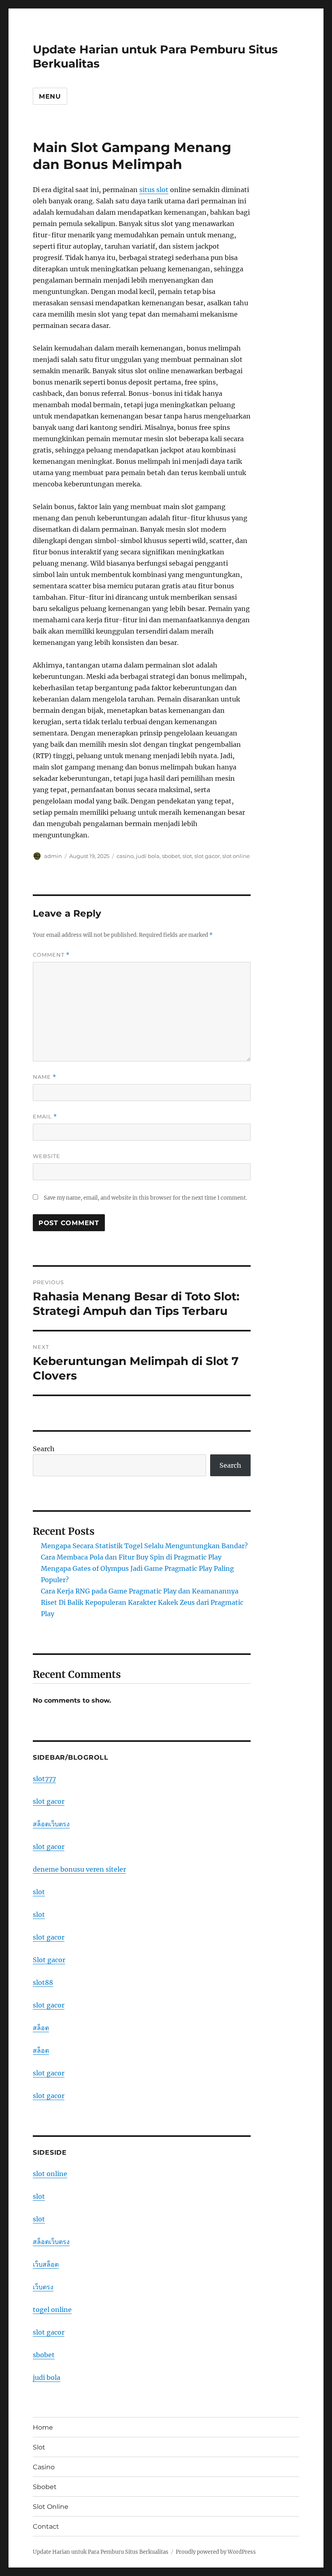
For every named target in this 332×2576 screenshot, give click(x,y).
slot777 (44, 1779)
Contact (46, 2526)
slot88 (43, 1982)
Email (45, 1117)
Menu (50, 96)
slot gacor (207, 856)
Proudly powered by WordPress (216, 2552)
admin (53, 856)
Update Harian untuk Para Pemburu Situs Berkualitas (101, 2552)
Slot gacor (49, 1960)
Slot (39, 2447)
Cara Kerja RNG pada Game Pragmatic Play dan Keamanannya (140, 1591)
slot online (236, 856)
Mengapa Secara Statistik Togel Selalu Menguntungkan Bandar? (144, 1546)
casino (125, 856)
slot (187, 856)
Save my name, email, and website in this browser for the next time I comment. (145, 1198)
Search (44, 1449)
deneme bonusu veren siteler (79, 1869)
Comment (51, 955)
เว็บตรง (43, 2287)
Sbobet (45, 2487)
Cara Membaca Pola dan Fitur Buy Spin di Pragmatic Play (131, 1557)
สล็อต (41, 2028)
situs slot (154, 190)
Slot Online (51, 2507)
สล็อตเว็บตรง (51, 1824)
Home (43, 2427)
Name (45, 1077)
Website (47, 1156)
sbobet (171, 856)
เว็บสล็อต (46, 2264)
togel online (52, 2310)
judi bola (148, 856)
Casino (44, 2467)
